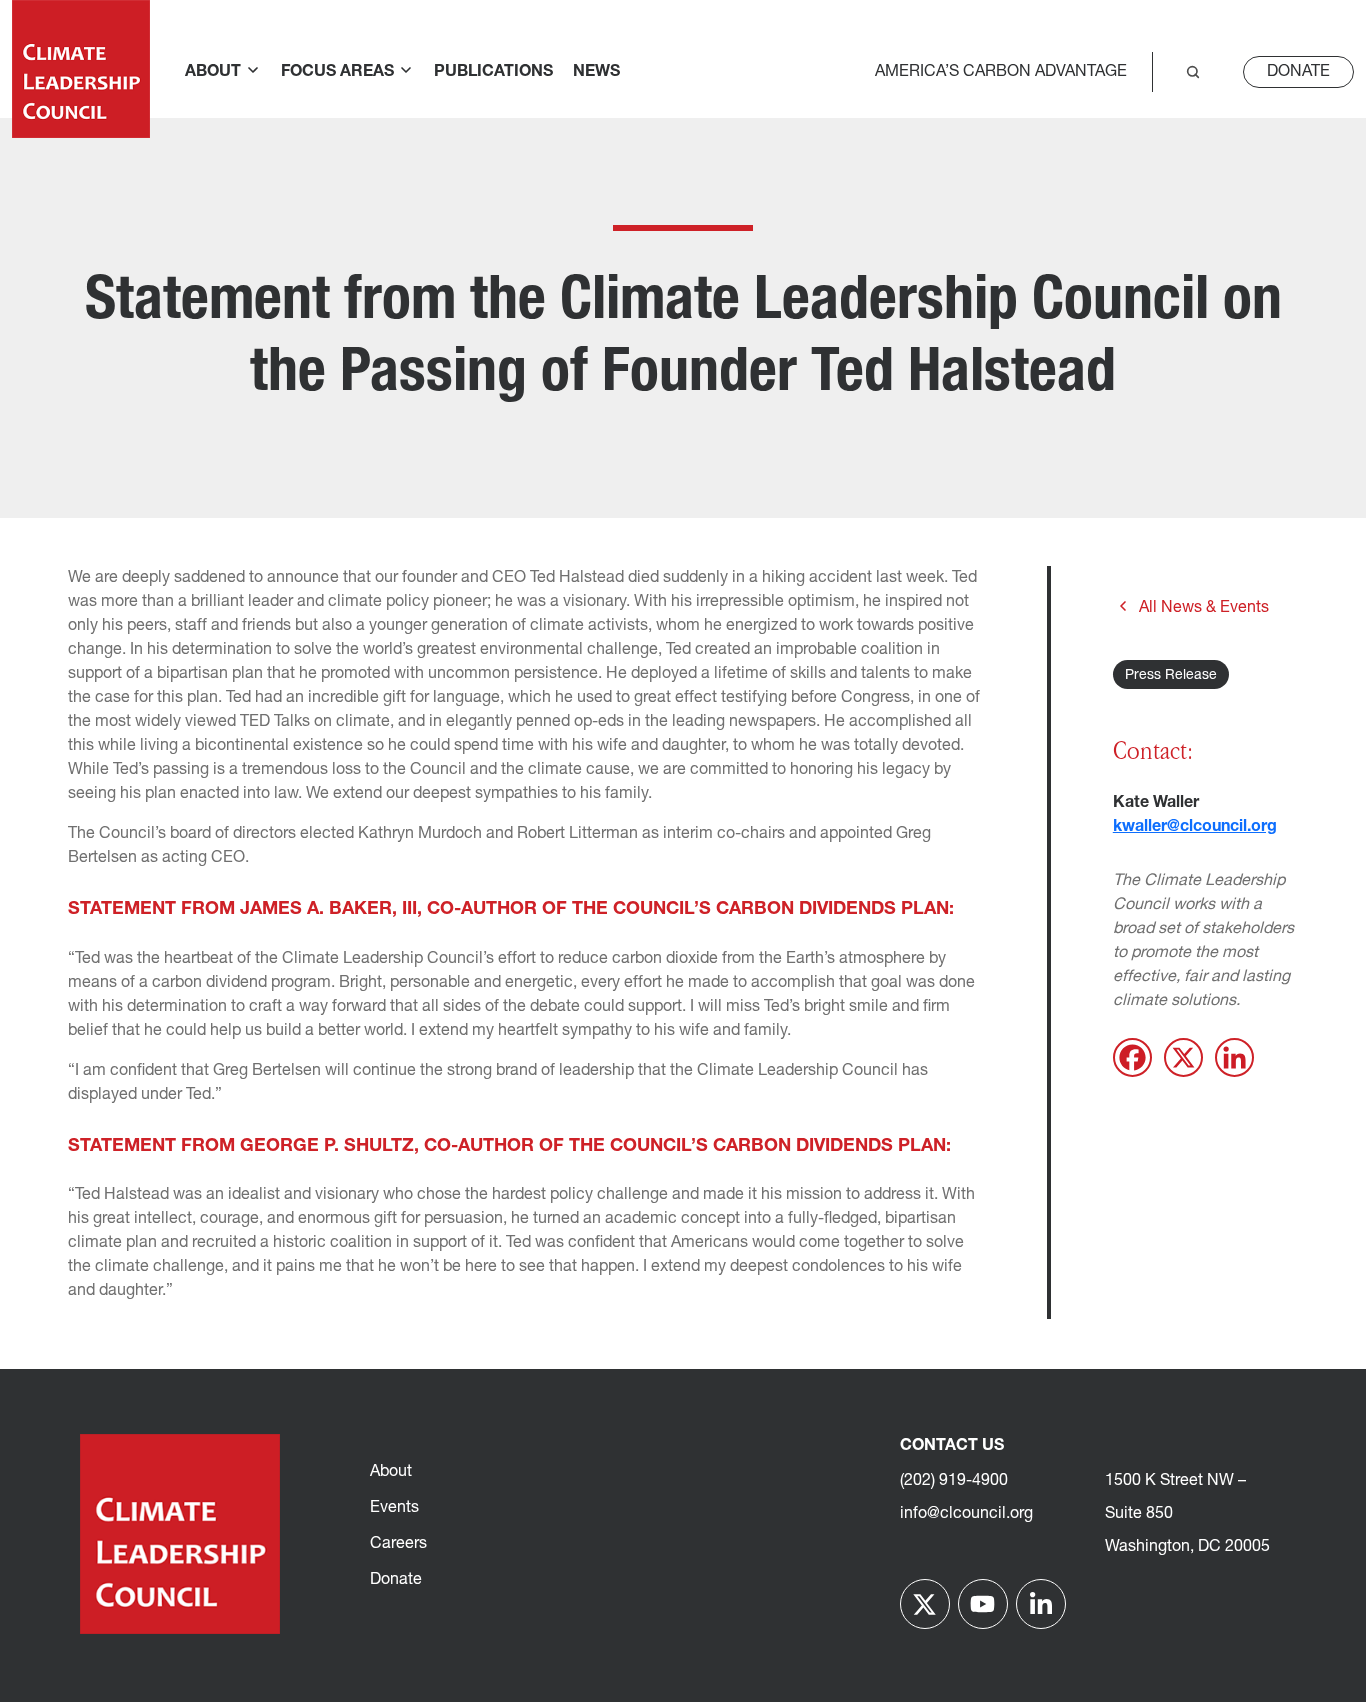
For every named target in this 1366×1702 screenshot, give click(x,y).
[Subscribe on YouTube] (983, 1604)
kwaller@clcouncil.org (1195, 827)
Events (394, 1508)
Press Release (1171, 675)
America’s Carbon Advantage (1001, 72)
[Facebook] (1132, 1057)
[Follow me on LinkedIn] (1041, 1604)
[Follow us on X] (925, 1604)
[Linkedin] (1234, 1057)
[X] (1183, 1057)
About (391, 1472)
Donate (1298, 72)
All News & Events (1204, 608)
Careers (398, 1544)
